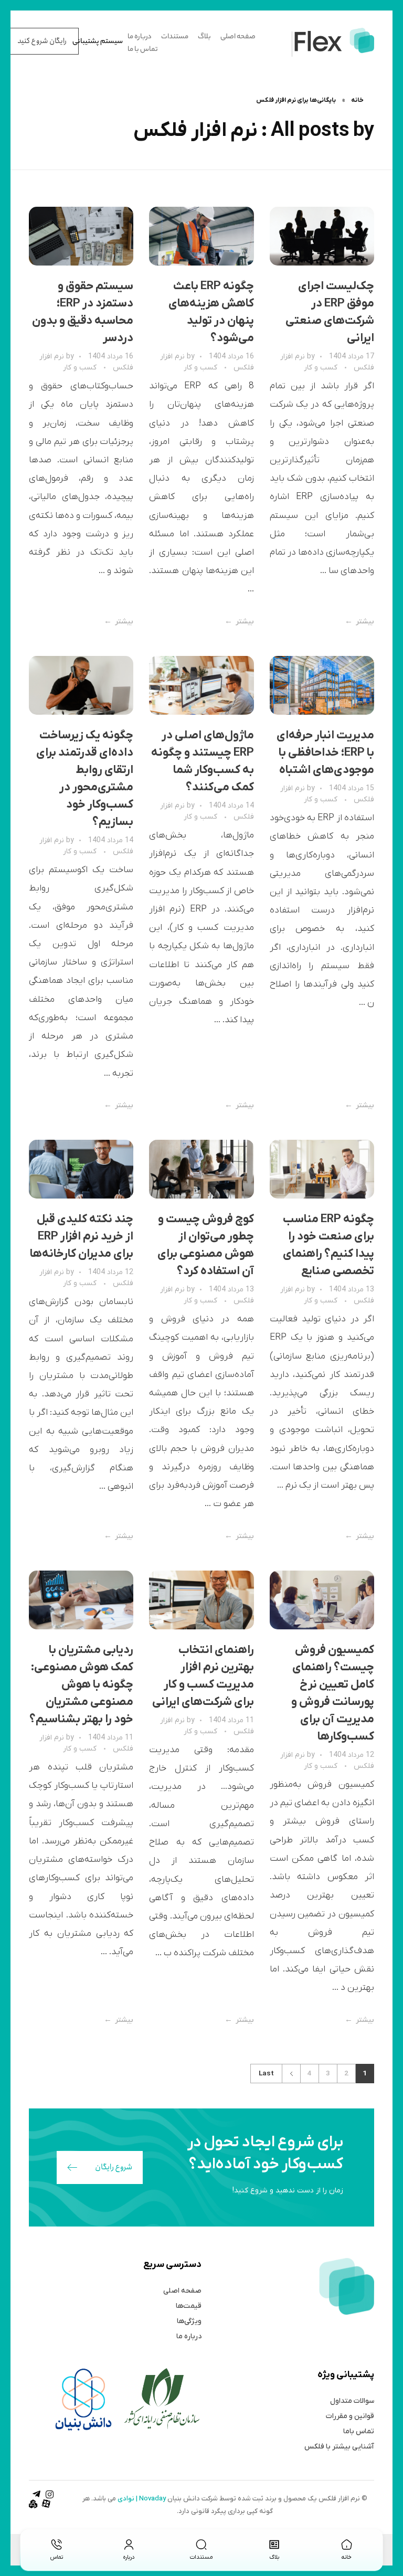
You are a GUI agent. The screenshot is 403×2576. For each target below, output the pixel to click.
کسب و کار (321, 368)
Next (291, 2074)
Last (266, 2074)
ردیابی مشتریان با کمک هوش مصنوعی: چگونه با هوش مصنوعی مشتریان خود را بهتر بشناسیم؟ (81, 1685)
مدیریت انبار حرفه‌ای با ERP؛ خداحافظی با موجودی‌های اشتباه (325, 753)
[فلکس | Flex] (333, 40)
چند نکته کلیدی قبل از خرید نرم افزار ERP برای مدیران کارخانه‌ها (82, 1237)
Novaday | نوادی (142, 2499)
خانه (357, 100)
